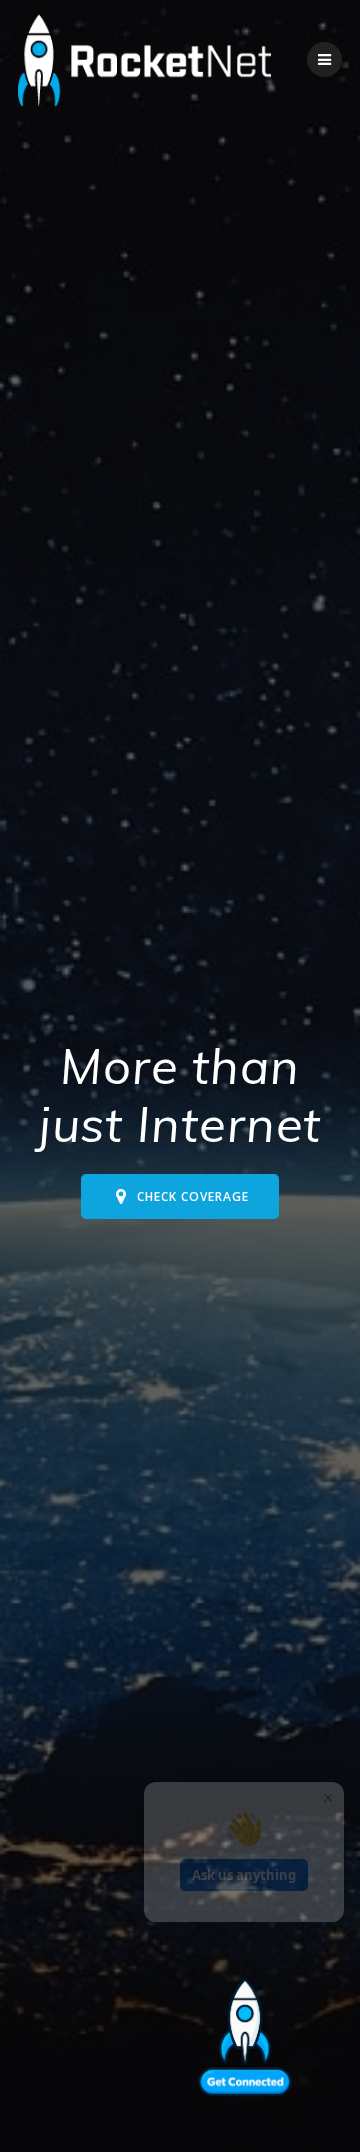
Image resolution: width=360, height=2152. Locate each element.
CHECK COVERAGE (193, 1196)
